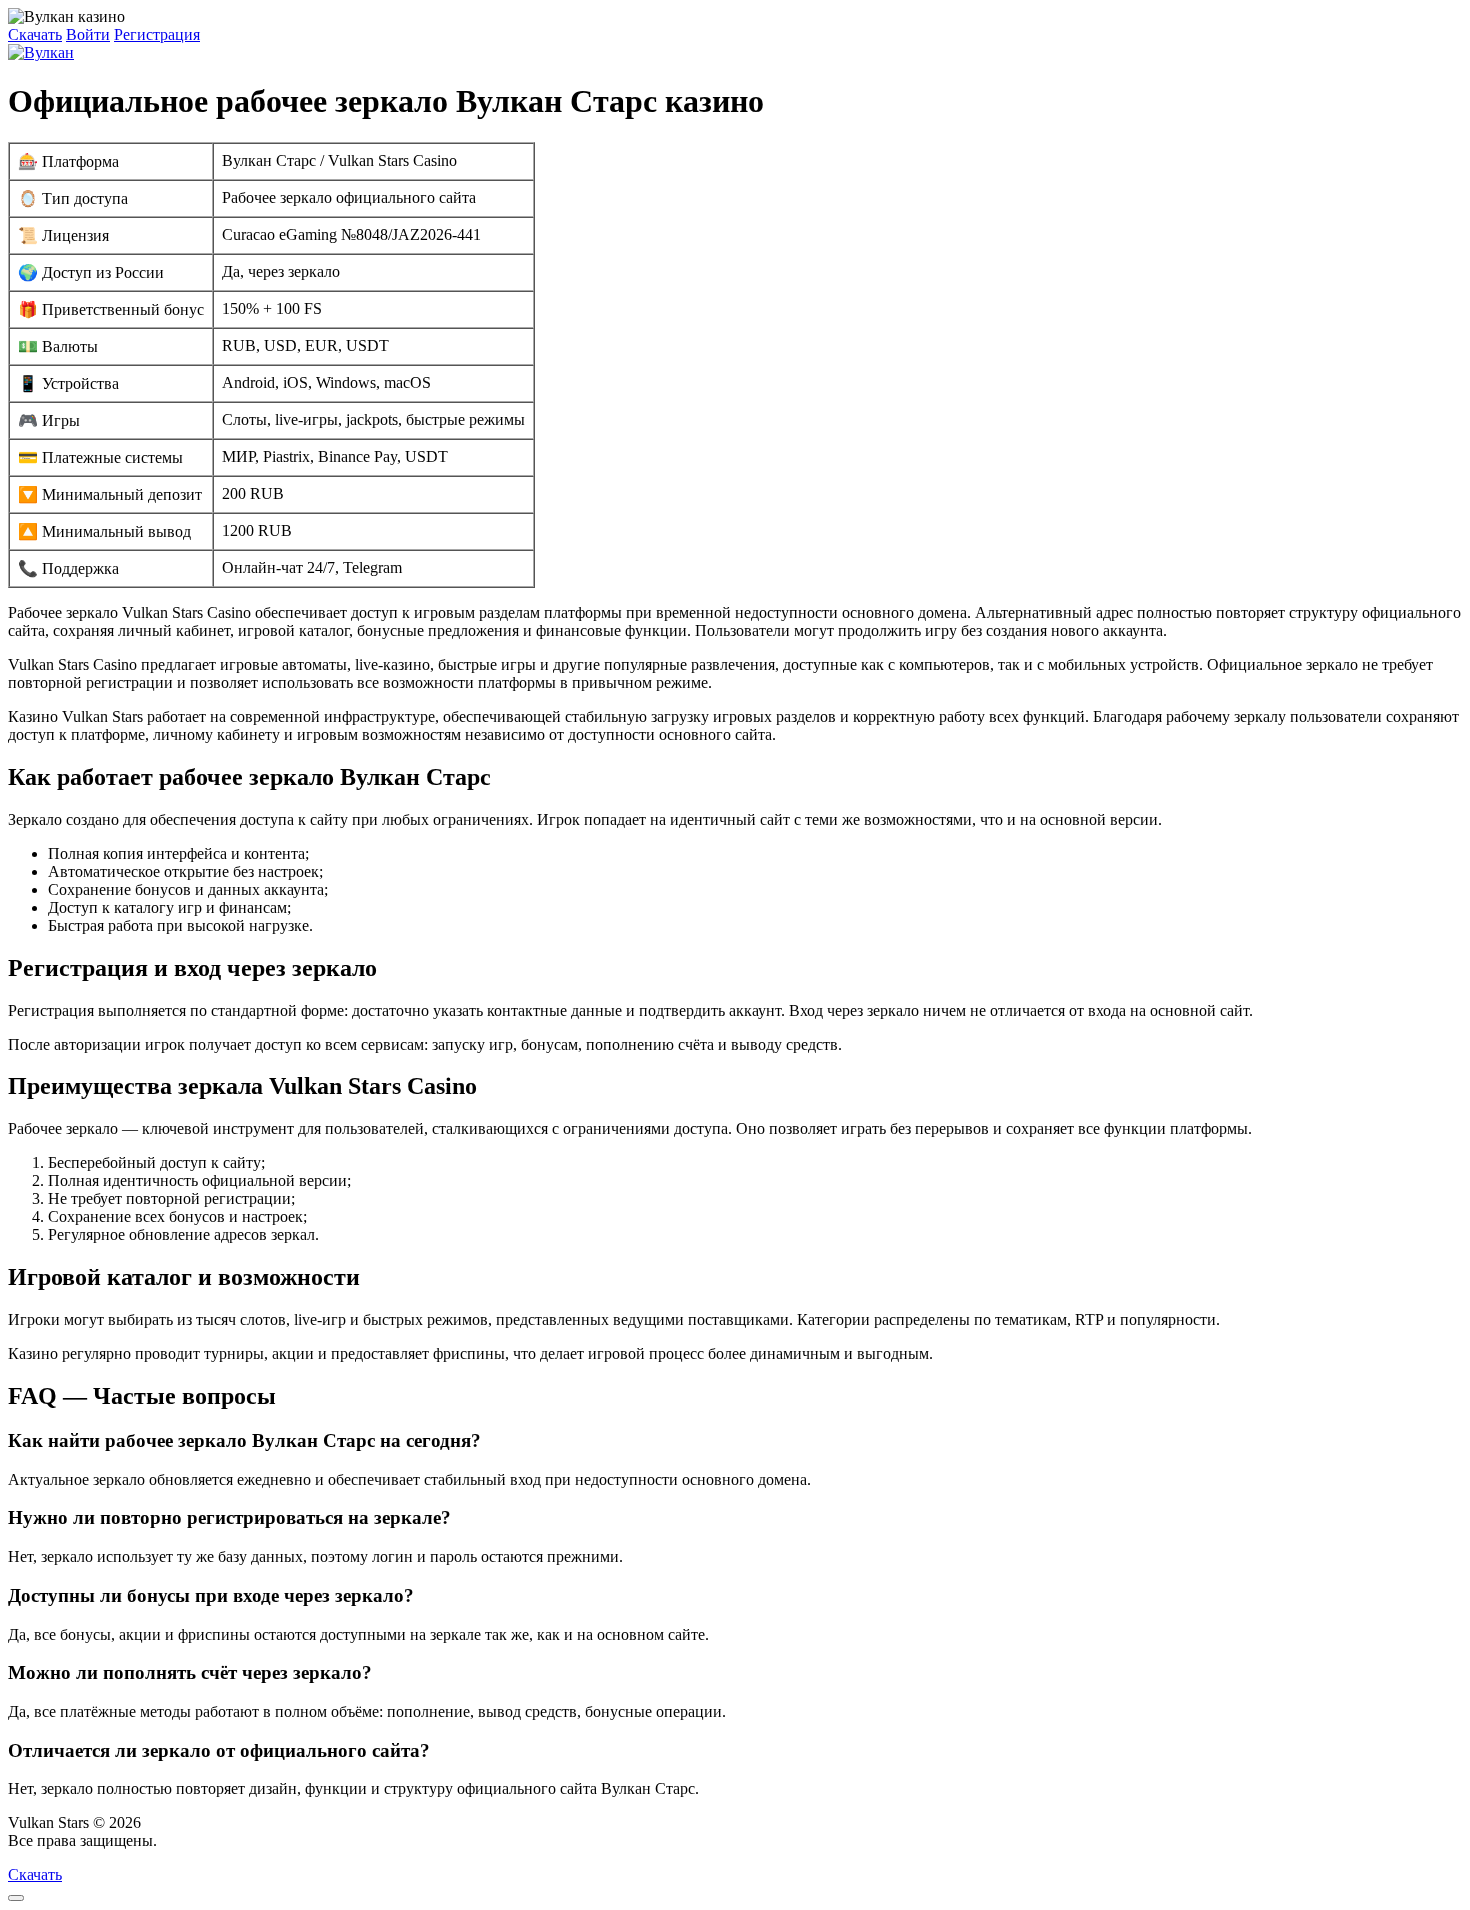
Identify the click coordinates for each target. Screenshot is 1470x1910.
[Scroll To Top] (16, 1898)
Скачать (35, 34)
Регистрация (157, 34)
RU (172, 1840)
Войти (88, 34)
